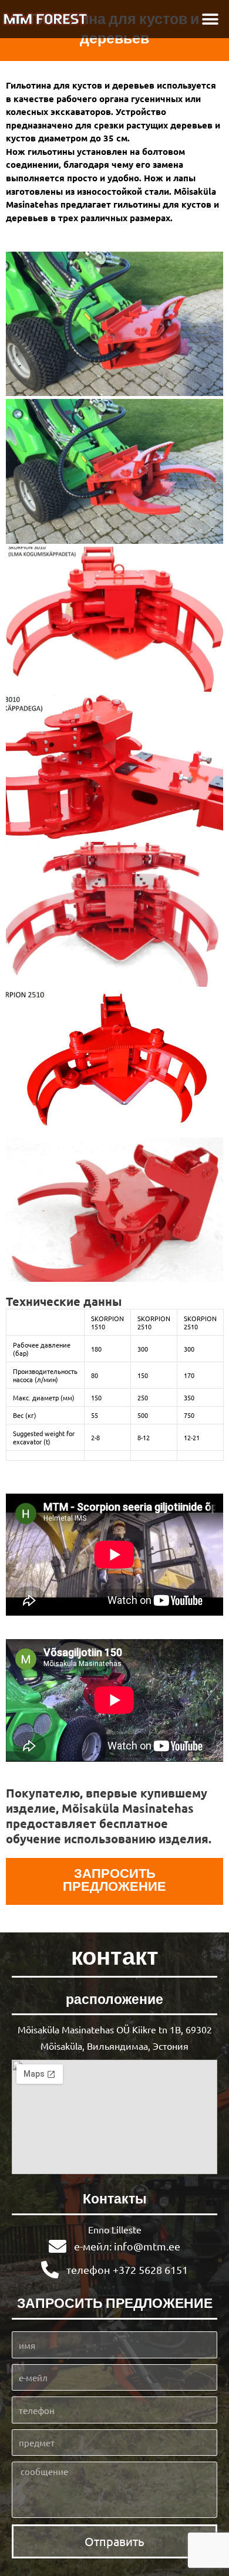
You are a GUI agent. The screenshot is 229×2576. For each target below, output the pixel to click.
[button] (210, 19)
